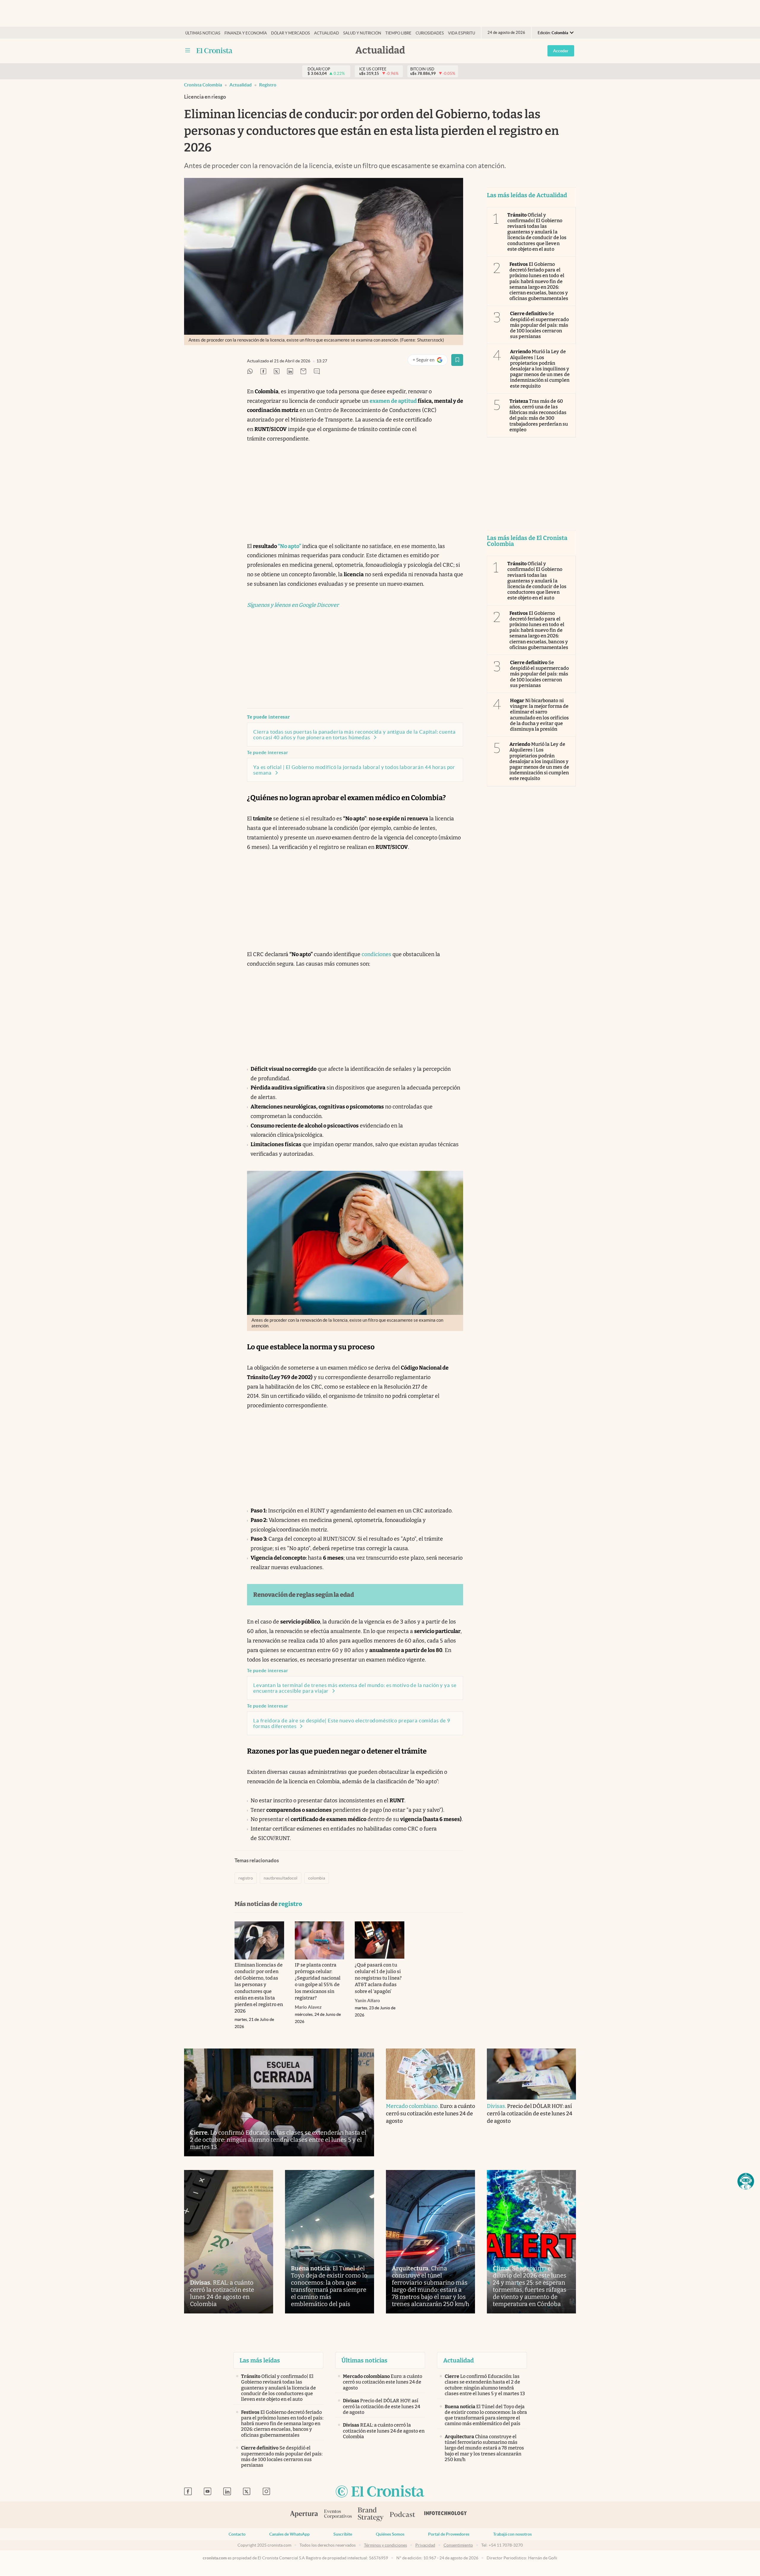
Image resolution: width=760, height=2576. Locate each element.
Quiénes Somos (390, 2534)
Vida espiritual (464, 33)
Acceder (561, 51)
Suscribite (343, 2534)
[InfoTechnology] (446, 2515)
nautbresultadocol (281, 1878)
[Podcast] (403, 2515)
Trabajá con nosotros (512, 2534)
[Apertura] (304, 2515)
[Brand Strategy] (371, 2515)
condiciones (376, 954)
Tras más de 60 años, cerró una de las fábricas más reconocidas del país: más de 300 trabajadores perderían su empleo (539, 415)
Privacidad (425, 2545)
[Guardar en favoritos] (457, 360)
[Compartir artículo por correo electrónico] (303, 372)
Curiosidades (430, 33)
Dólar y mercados (290, 33)
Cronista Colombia (203, 85)
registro (268, 85)
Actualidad (327, 33)
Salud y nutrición (362, 33)
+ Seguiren (430, 361)
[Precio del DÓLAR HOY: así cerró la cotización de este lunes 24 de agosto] (531, 2074)
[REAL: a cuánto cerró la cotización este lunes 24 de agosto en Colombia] (229, 2242)
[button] (746, 2181)
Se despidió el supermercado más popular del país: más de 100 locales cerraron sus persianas (539, 325)
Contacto (237, 2534)
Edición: (553, 33)
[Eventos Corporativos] (338, 2515)
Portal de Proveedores (449, 2534)
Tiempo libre (398, 33)
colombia (317, 1878)
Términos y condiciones (385, 2545)
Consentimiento (458, 2545)
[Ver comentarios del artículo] (317, 372)
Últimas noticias (203, 33)
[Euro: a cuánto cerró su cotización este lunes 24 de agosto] (430, 2074)
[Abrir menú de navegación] (188, 50)
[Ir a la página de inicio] (214, 50)
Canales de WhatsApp (289, 2534)
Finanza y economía (246, 33)
